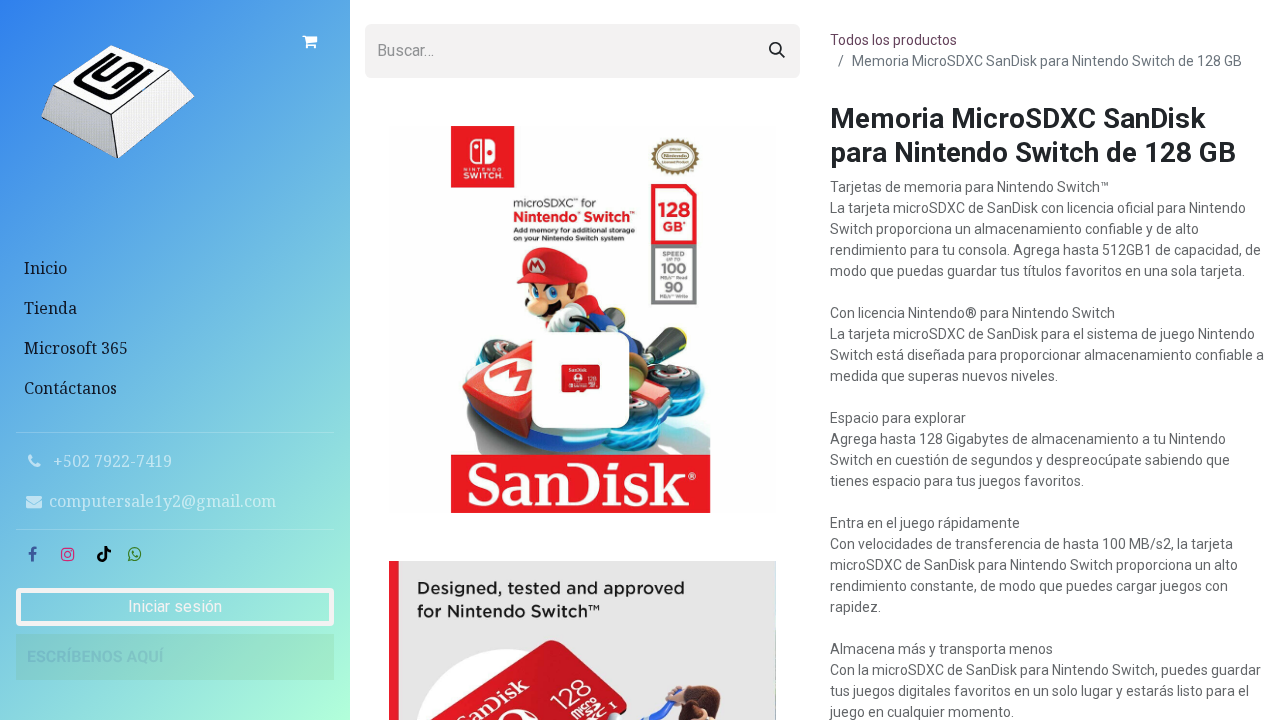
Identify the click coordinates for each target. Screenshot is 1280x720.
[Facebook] (32, 554)
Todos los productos (893, 40)
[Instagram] (68, 554)
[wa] (135, 554)
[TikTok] (104, 554)
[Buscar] (777, 51)
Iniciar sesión (175, 606)
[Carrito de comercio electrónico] (309, 41)
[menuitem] (175, 268)
